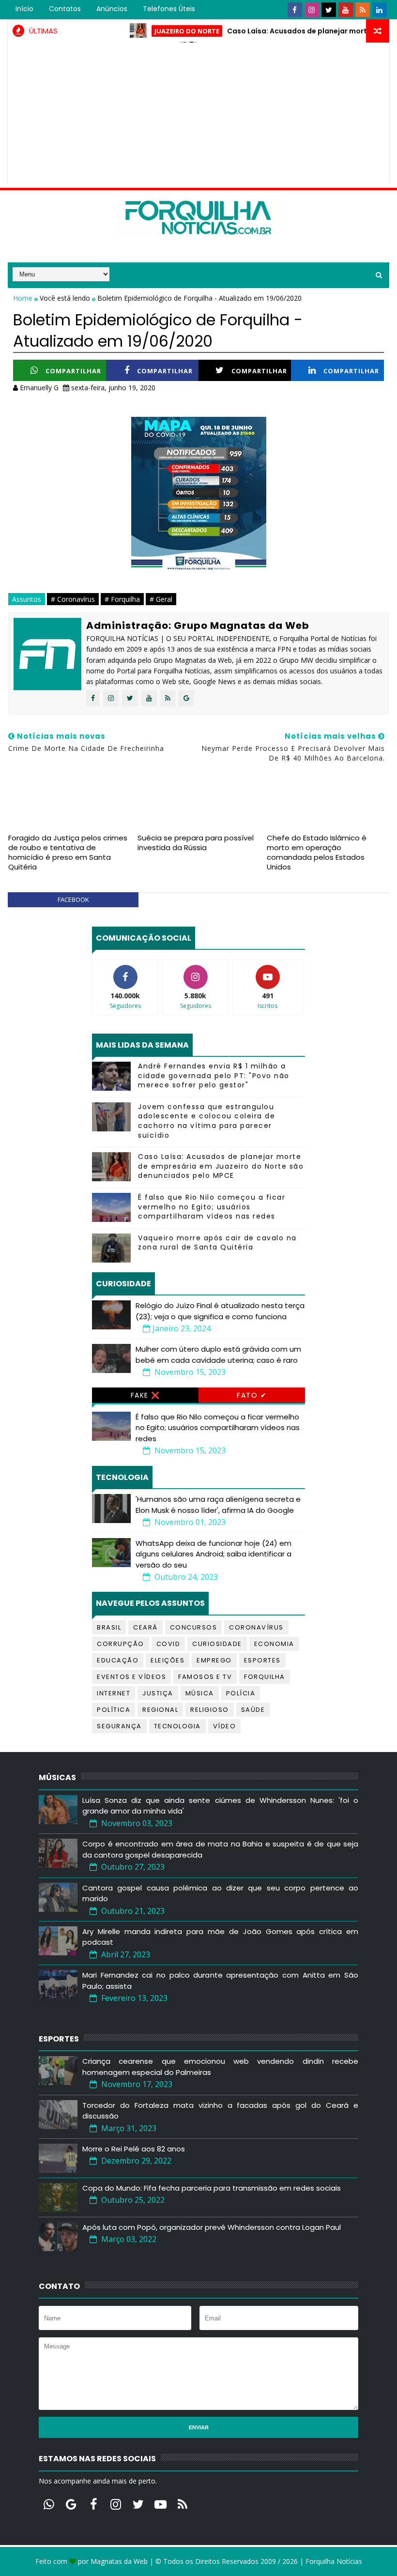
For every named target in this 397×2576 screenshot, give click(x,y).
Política (114, 1710)
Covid (168, 1644)
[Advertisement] (199, 115)
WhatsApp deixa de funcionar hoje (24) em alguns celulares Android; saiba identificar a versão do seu (214, 1554)
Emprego (214, 1660)
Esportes (262, 1660)
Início (24, 9)
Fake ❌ (145, 1395)
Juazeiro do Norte (158, 31)
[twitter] (329, 10)
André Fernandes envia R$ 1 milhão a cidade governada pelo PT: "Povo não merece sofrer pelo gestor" (214, 1075)
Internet (114, 1693)
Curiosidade (217, 1644)
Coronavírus (256, 1627)
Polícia (241, 1693)
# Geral (161, 599)
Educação (118, 1660)
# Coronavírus (73, 599)
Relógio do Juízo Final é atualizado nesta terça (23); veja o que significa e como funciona (220, 1311)
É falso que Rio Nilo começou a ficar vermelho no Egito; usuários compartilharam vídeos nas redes (212, 1207)
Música (200, 1693)
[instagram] (312, 10)
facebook (73, 899)
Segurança (119, 1726)
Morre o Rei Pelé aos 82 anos (134, 2149)
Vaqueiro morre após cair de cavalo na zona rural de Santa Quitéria (217, 1243)
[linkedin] (380, 10)
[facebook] (295, 10)
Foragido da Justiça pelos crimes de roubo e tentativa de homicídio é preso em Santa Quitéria (68, 853)
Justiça (158, 1693)
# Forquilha (122, 599)
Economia (274, 1644)
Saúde (253, 1710)
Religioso (210, 1710)
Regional (160, 1710)
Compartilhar (73, 371)
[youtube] (346, 10)
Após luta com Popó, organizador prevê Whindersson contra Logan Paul (212, 2227)
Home (24, 298)
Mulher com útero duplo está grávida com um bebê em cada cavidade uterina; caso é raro (218, 1355)
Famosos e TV (205, 1677)
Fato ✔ (252, 1395)
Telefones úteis (169, 9)
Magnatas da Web (119, 2561)
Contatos (65, 9)
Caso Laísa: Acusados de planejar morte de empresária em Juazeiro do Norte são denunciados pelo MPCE (221, 1166)
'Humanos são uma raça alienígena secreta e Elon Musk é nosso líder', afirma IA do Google (218, 1505)
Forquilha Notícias (334, 2561)
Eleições (168, 1660)
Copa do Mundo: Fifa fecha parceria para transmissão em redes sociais (212, 2188)
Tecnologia (177, 1726)
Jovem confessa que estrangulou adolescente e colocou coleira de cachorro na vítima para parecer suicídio (206, 1121)
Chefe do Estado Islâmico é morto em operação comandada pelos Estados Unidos (317, 853)
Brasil (109, 1627)
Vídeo (225, 1726)
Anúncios (112, 9)
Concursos (194, 1627)
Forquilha (265, 1677)
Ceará (145, 1627)
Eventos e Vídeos (131, 1677)
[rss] (363, 10)
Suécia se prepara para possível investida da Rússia (196, 843)
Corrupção (121, 1644)
